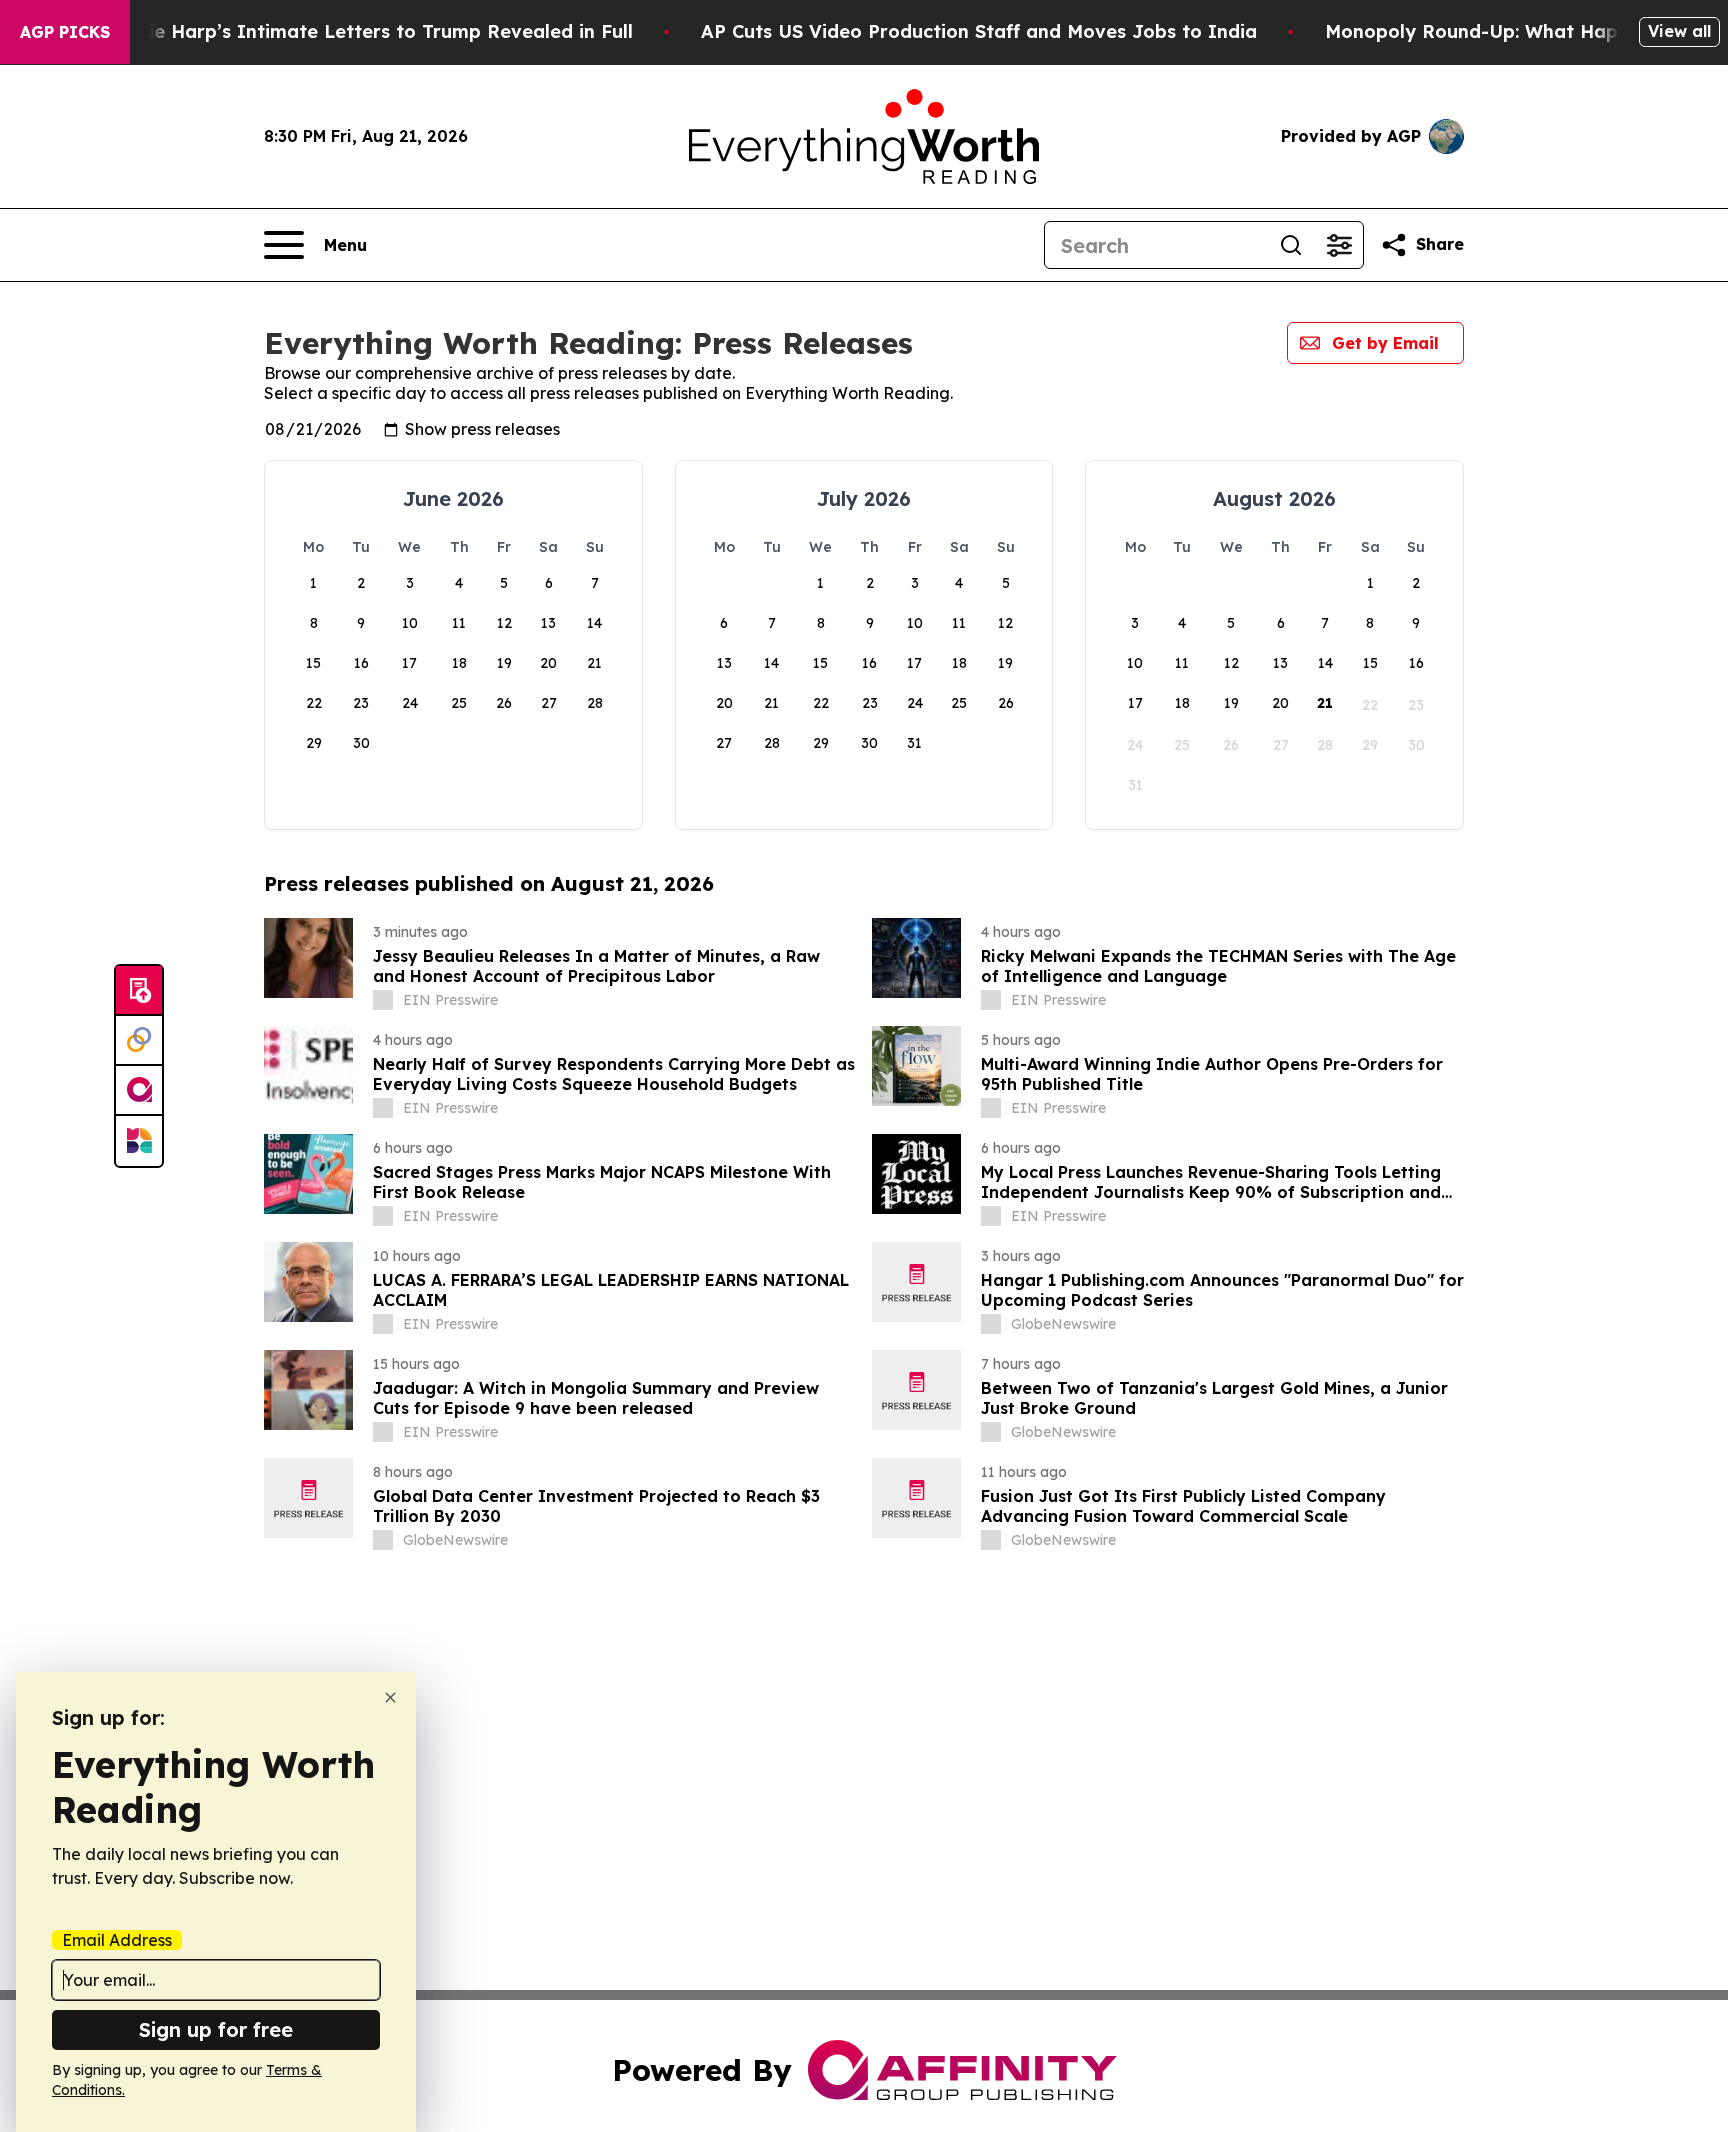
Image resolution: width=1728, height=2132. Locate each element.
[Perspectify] (139, 1041)
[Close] (390, 1697)
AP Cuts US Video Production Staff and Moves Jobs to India (979, 31)
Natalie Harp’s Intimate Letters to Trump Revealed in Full (365, 31)
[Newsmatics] (139, 1141)
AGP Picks (65, 32)
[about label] (383, 1000)
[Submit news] (139, 991)
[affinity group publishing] (139, 1091)
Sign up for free (216, 2029)
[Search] (1291, 245)
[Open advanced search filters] (1339, 245)
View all (1679, 31)
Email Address (117, 1940)
